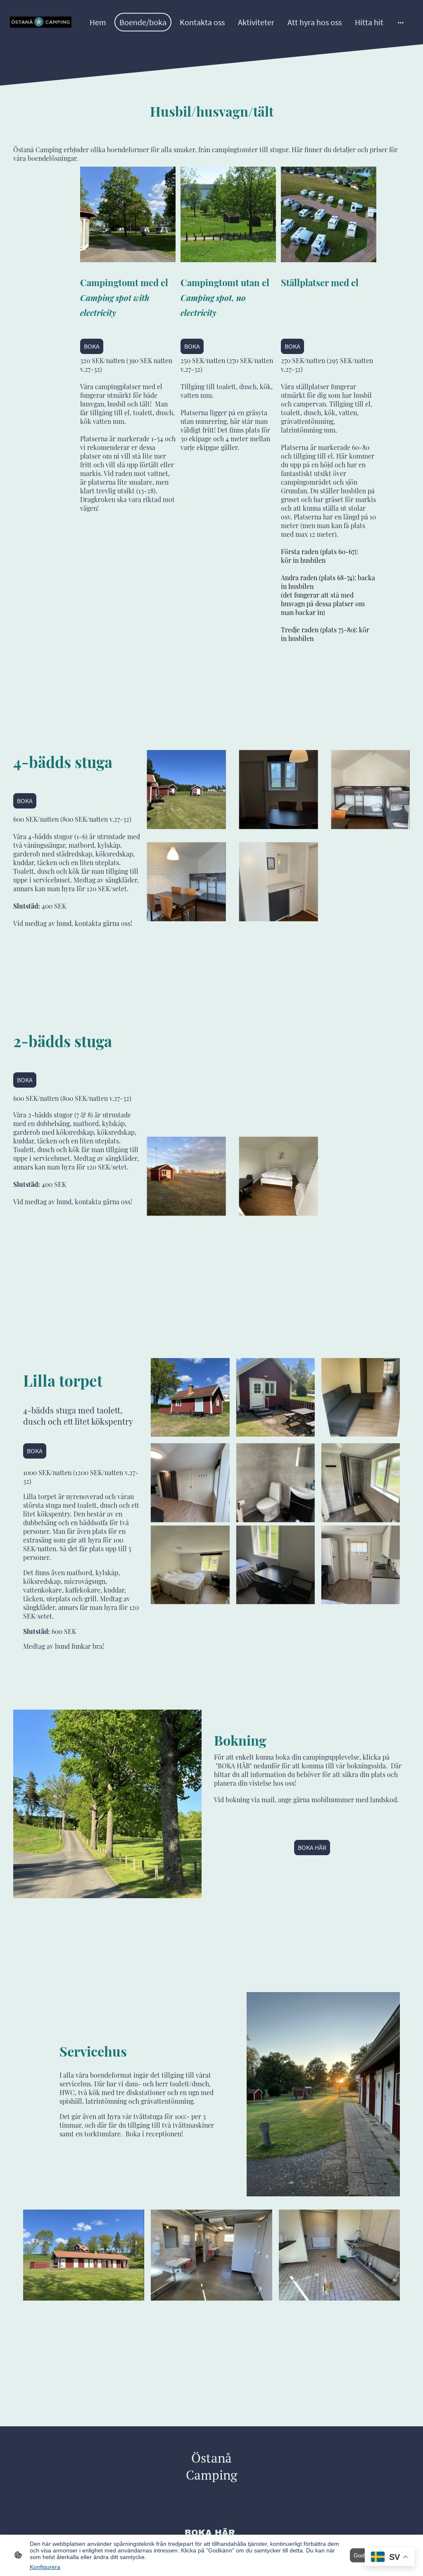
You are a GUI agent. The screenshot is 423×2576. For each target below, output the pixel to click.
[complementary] (390, 2558)
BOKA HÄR (312, 1848)
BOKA (92, 346)
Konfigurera (45, 2567)
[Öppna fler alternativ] (401, 22)
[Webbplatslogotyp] (41, 22)
